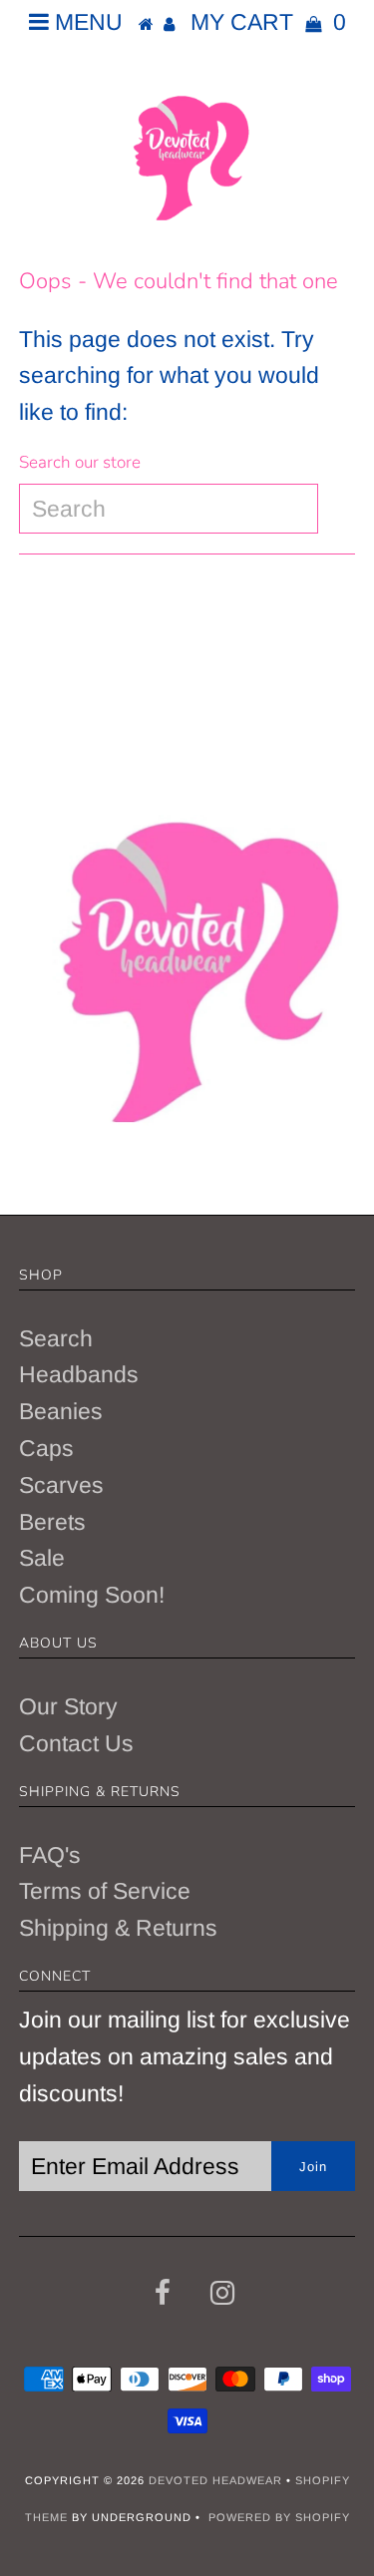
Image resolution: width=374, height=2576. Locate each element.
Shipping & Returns (118, 1928)
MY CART (268, 22)
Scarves (61, 1485)
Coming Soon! (92, 1595)
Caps (46, 1448)
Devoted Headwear (217, 2480)
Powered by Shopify (279, 2517)
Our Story (68, 1706)
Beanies (61, 1411)
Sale (42, 1558)
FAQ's (50, 1855)
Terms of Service (105, 1891)
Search (56, 1338)
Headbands (79, 1374)
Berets (52, 1522)
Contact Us (76, 1743)
